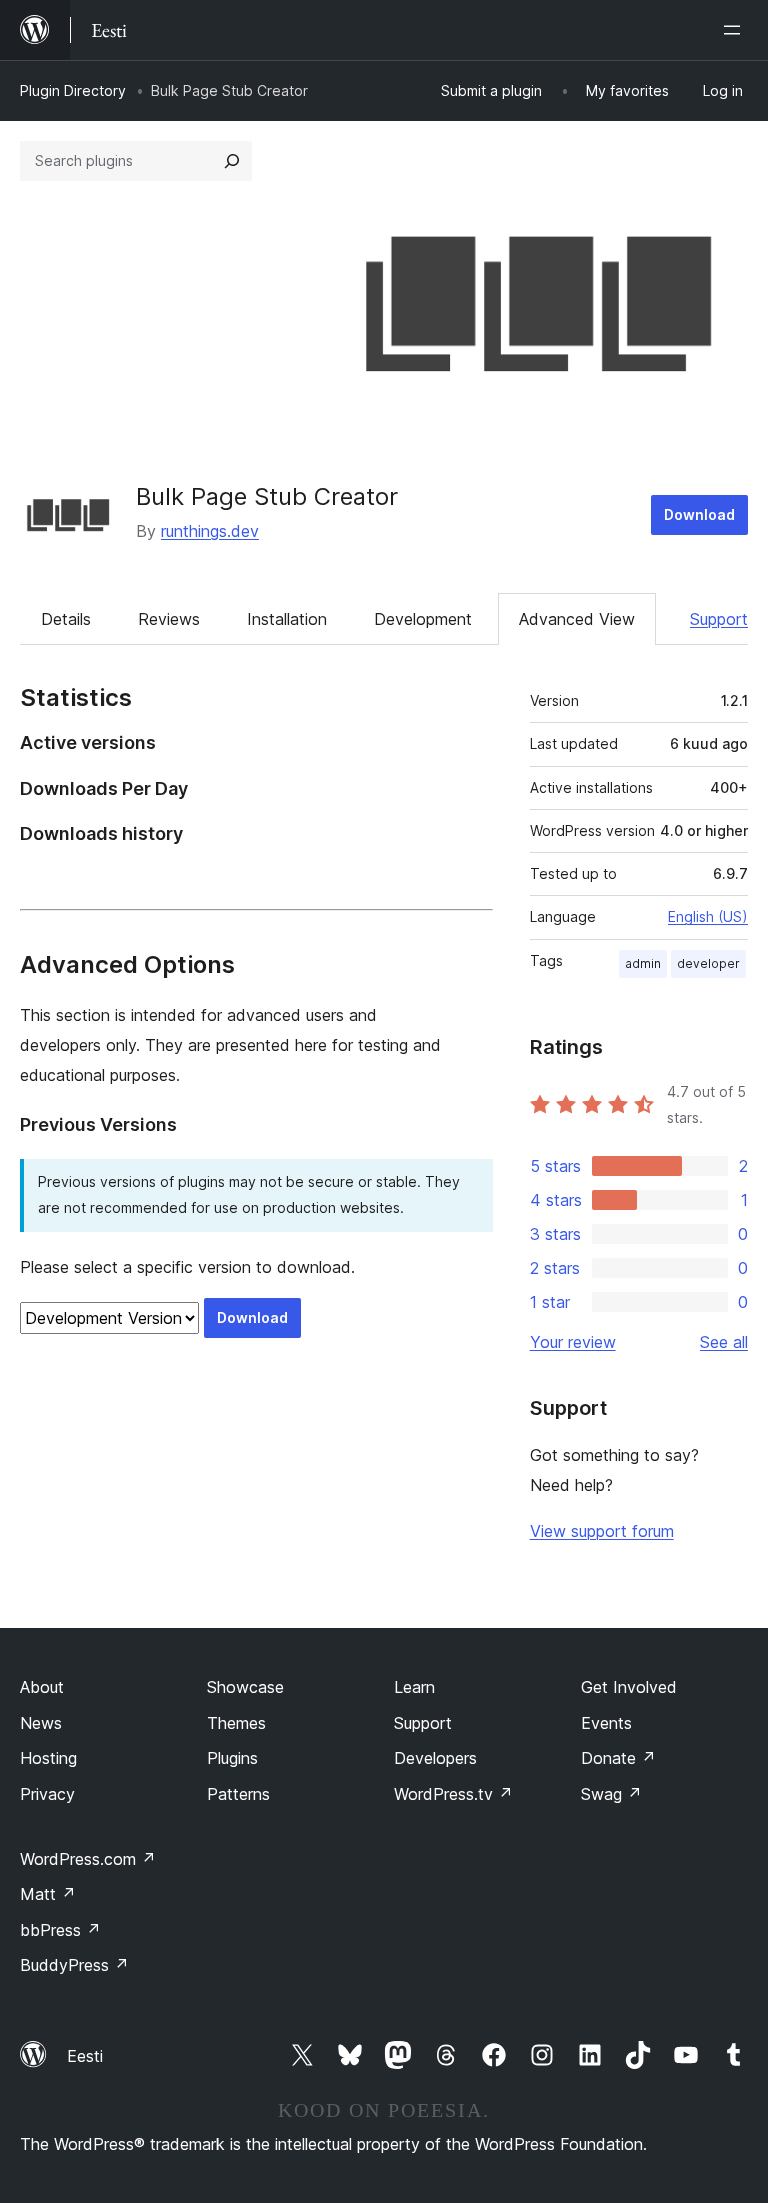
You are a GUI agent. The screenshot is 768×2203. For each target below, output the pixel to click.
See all (724, 1342)
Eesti (85, 2056)
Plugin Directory (73, 90)
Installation (287, 619)
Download (699, 514)
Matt (48, 1894)
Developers (435, 1758)
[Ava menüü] (736, 30)
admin (643, 963)
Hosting (48, 1758)
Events (606, 1723)
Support (719, 619)
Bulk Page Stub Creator (267, 496)
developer (708, 963)
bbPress (60, 1930)
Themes (236, 1723)
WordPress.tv (453, 1794)
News (41, 1723)
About (42, 1687)
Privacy (47, 1794)
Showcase (245, 1687)
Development (423, 619)
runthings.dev (210, 531)
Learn (414, 1687)
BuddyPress (74, 1965)
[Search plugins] (232, 161)
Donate (618, 1758)
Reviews (169, 619)
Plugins (232, 1758)
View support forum (602, 1531)
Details (66, 619)
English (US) (708, 916)
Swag (611, 1794)
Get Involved (629, 1687)
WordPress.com (88, 1859)
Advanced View (577, 619)
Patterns (238, 1794)
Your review (573, 1342)
